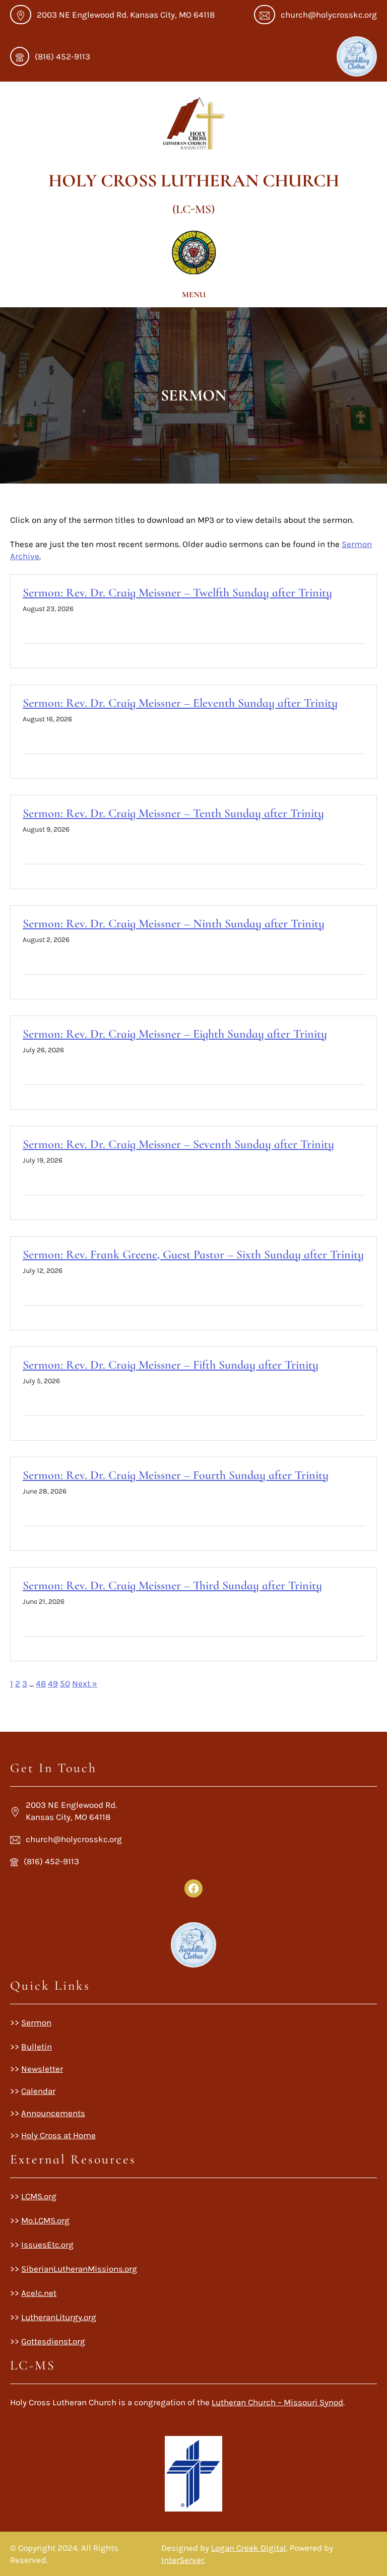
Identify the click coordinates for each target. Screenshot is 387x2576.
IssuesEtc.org (47, 2245)
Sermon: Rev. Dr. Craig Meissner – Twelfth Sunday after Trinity (177, 593)
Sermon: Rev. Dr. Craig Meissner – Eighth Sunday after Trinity (175, 1034)
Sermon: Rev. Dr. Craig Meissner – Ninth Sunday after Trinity (174, 924)
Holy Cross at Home (58, 2135)
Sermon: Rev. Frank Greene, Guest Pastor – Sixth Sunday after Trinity (193, 1255)
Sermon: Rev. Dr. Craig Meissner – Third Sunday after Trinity (172, 1585)
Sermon (36, 2022)
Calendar (38, 2091)
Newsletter (42, 2069)
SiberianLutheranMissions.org (79, 2269)
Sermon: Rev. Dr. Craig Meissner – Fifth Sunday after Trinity (171, 1365)
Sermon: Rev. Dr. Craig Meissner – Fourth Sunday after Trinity (176, 1475)
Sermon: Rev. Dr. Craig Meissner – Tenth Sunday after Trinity (173, 813)
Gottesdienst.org (53, 2341)
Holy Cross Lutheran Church (194, 181)
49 (53, 1683)
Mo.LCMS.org (45, 2220)
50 (65, 1683)
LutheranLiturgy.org (59, 2317)
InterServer (183, 2560)
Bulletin (37, 2047)
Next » (85, 1683)
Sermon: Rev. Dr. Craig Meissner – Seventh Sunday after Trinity (178, 1144)
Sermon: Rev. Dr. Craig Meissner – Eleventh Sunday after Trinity (180, 703)
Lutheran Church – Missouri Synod (277, 2402)
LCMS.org (39, 2196)
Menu (194, 295)
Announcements (53, 2113)
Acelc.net (39, 2293)
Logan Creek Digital (249, 2548)
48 (41, 1683)
